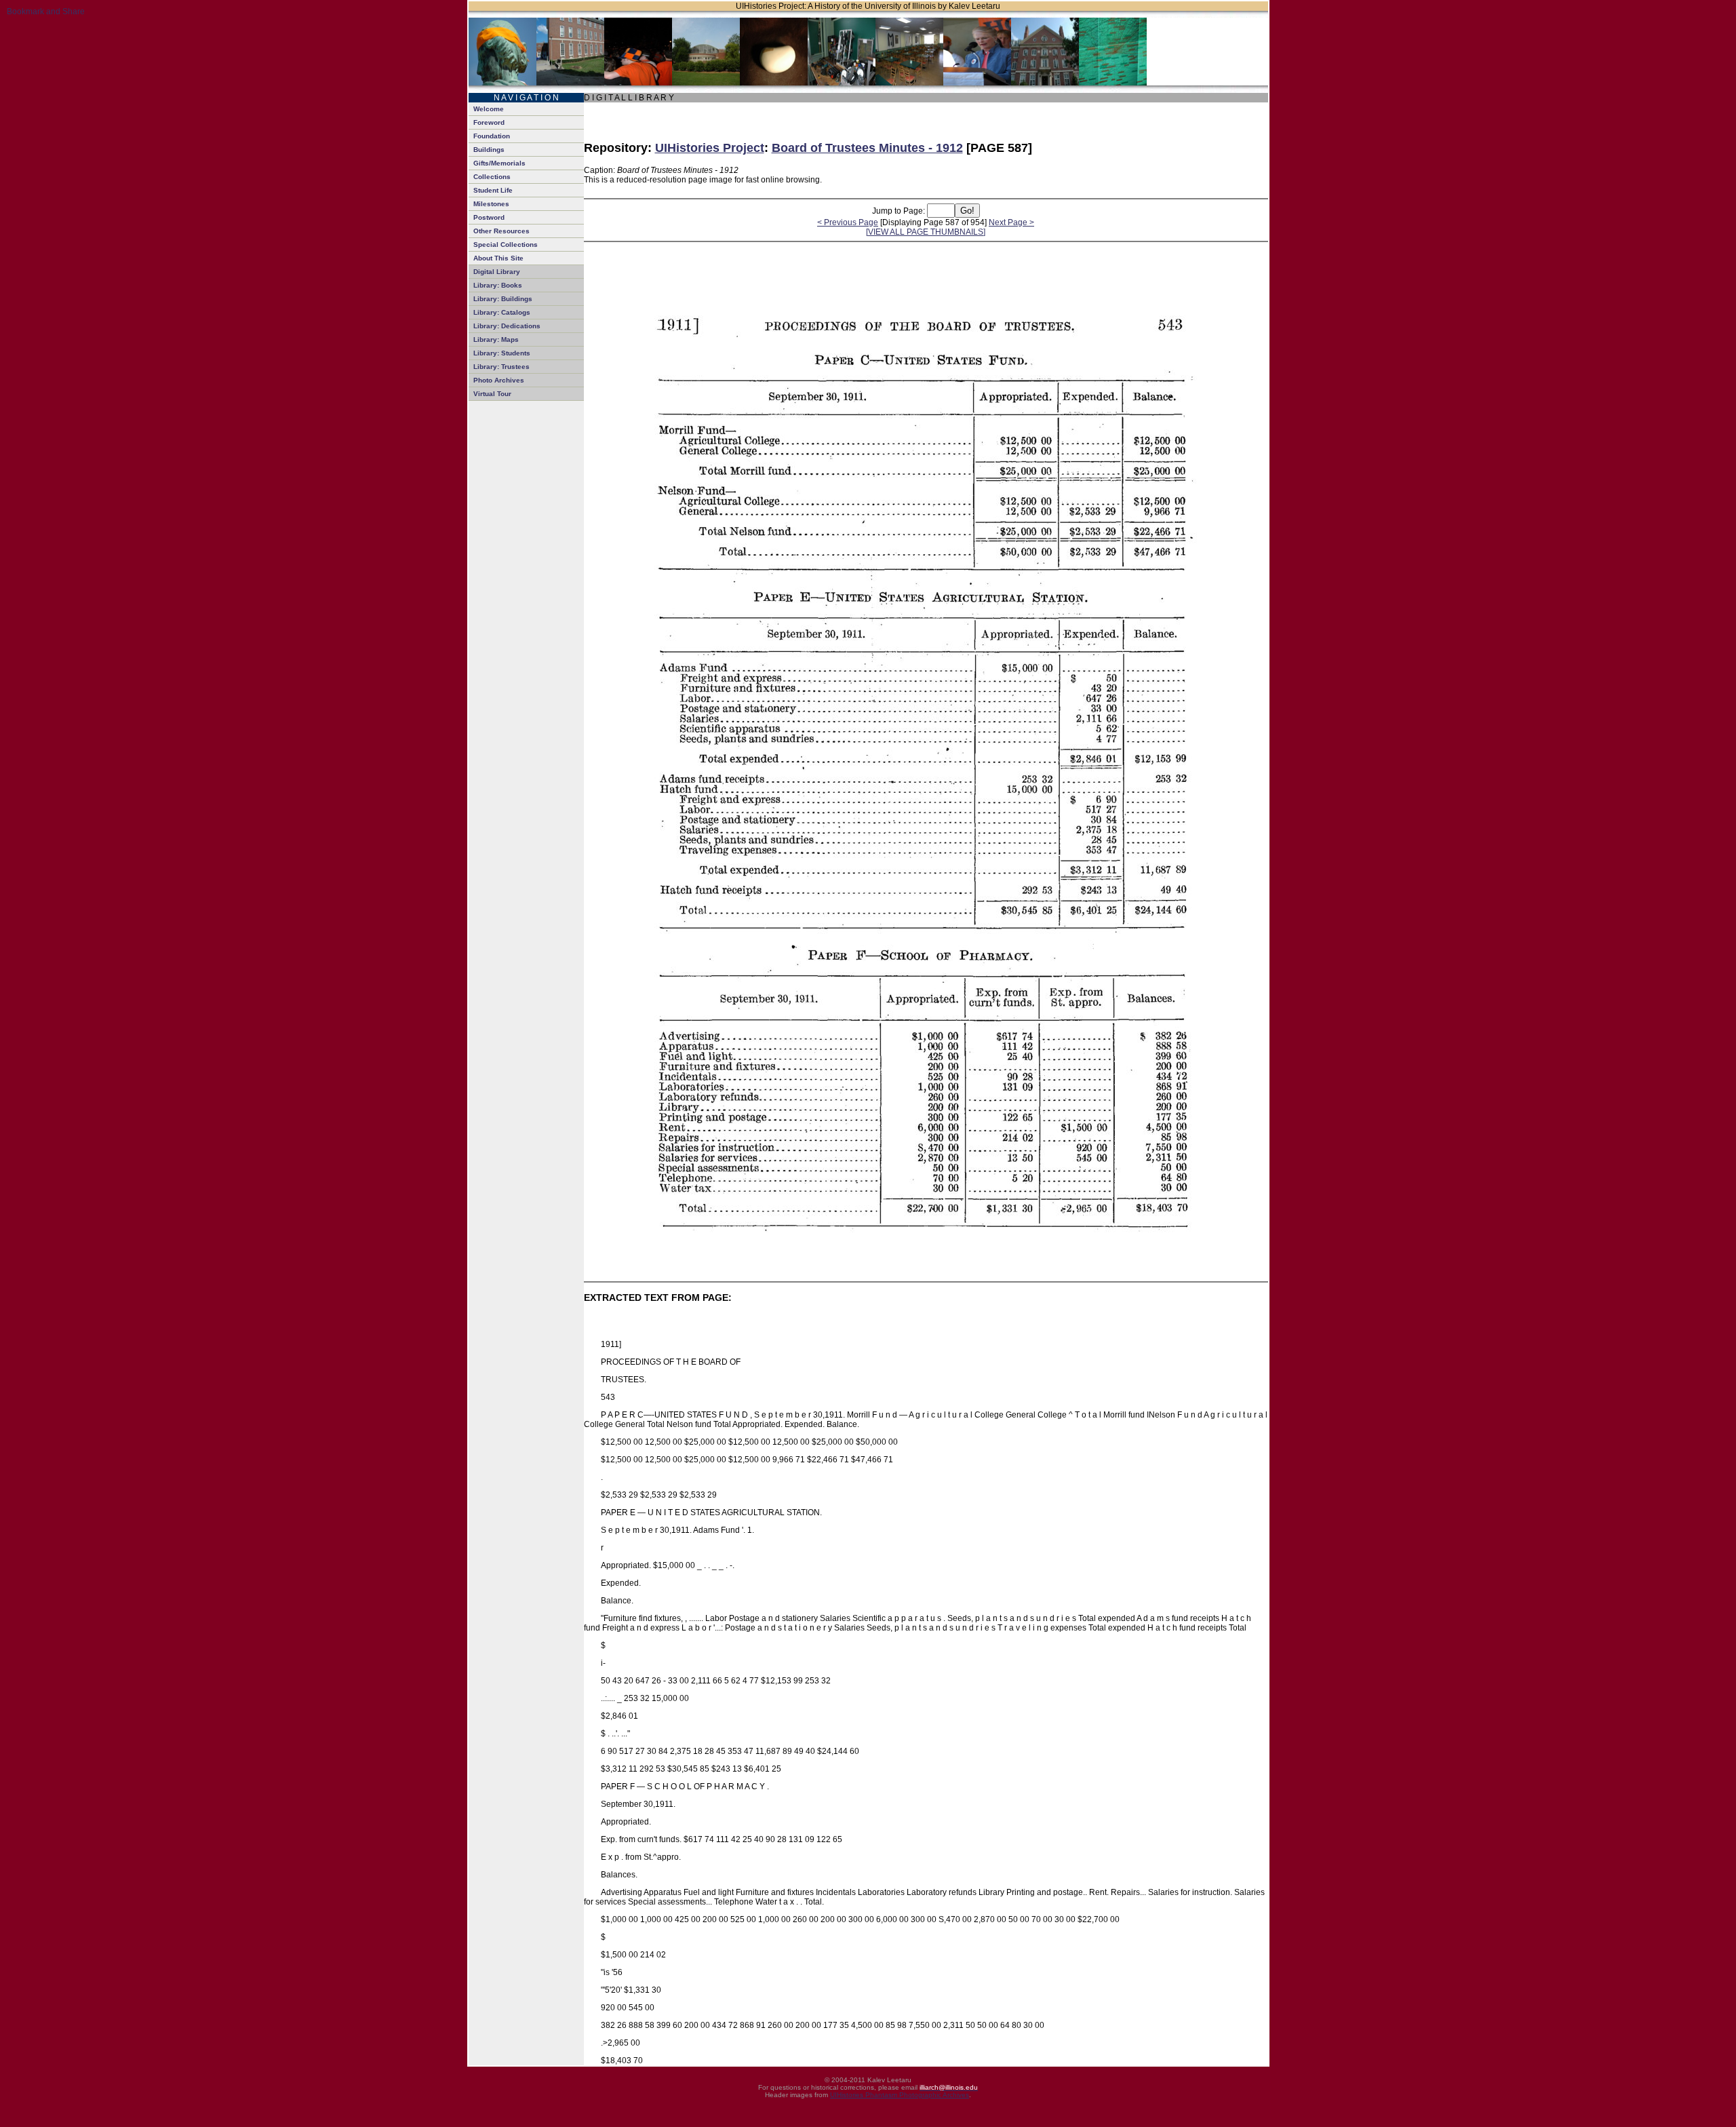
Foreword (489, 122)
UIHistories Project (710, 148)
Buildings (489, 150)
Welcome (489, 109)
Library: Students (502, 353)
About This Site (498, 258)
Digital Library (497, 272)
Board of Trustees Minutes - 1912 (867, 148)
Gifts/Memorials (499, 163)
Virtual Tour (492, 394)
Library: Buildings (503, 299)
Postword (489, 217)
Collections (492, 177)
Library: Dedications (507, 326)
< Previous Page (848, 222)
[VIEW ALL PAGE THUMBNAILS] (926, 232)
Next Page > (1011, 222)
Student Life (493, 190)
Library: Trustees (501, 367)
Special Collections (506, 245)
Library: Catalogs (502, 312)
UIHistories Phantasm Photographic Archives (900, 2095)
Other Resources (501, 231)
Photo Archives (499, 380)
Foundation (492, 136)
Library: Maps (496, 339)
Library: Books (498, 285)
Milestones (491, 204)
